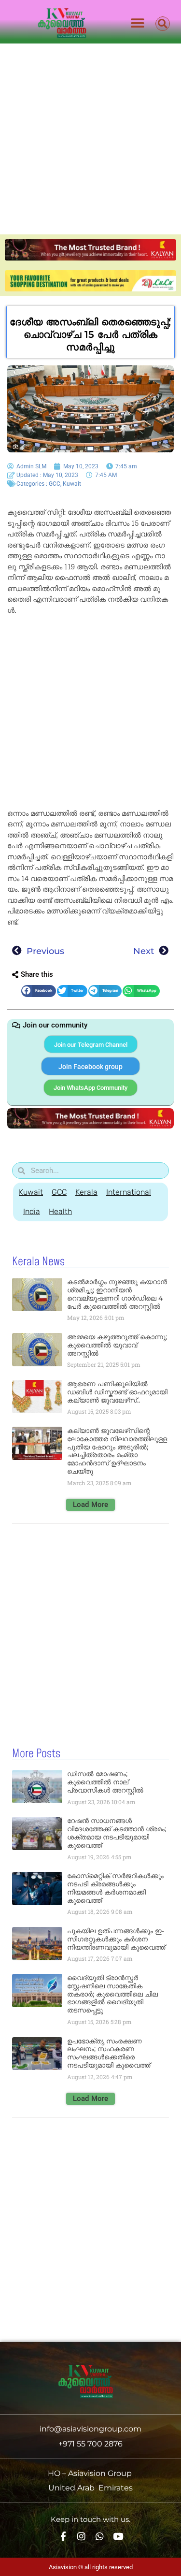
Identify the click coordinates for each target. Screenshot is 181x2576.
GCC (55, 484)
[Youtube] (118, 2537)
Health (60, 1211)
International (129, 1192)
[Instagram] (81, 2537)
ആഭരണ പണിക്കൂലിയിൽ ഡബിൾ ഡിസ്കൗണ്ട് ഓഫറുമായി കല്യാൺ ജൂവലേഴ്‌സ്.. (117, 1392)
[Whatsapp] (100, 2537)
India (32, 1211)
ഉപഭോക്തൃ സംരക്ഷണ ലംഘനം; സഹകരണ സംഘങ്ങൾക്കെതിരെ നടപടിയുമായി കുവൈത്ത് (109, 2053)
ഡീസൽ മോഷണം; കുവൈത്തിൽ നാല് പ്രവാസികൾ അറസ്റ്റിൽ (105, 1782)
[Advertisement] (90, 139)
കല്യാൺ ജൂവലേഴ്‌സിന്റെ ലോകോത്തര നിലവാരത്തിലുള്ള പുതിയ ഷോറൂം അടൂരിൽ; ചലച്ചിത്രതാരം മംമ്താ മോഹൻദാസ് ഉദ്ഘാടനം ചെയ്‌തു (117, 1451)
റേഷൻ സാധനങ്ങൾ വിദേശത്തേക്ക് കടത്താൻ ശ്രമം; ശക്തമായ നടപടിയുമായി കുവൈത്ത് (117, 1833)
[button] (138, 23)
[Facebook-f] (63, 2537)
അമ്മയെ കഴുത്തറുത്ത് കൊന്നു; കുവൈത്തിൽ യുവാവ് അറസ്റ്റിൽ (117, 1345)
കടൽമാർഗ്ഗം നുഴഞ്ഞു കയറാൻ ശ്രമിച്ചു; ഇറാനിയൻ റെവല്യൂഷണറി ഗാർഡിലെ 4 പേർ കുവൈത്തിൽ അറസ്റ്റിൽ (117, 1294)
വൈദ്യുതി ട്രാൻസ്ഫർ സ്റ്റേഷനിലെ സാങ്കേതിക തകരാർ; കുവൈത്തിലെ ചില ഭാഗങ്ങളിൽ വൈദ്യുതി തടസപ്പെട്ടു (112, 1994)
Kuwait (72, 484)
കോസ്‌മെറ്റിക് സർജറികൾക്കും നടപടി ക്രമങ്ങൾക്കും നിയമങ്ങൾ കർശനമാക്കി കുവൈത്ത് (115, 1888)
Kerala (86, 1192)
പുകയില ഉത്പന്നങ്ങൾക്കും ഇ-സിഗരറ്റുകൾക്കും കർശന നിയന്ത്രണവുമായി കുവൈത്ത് (116, 1939)
